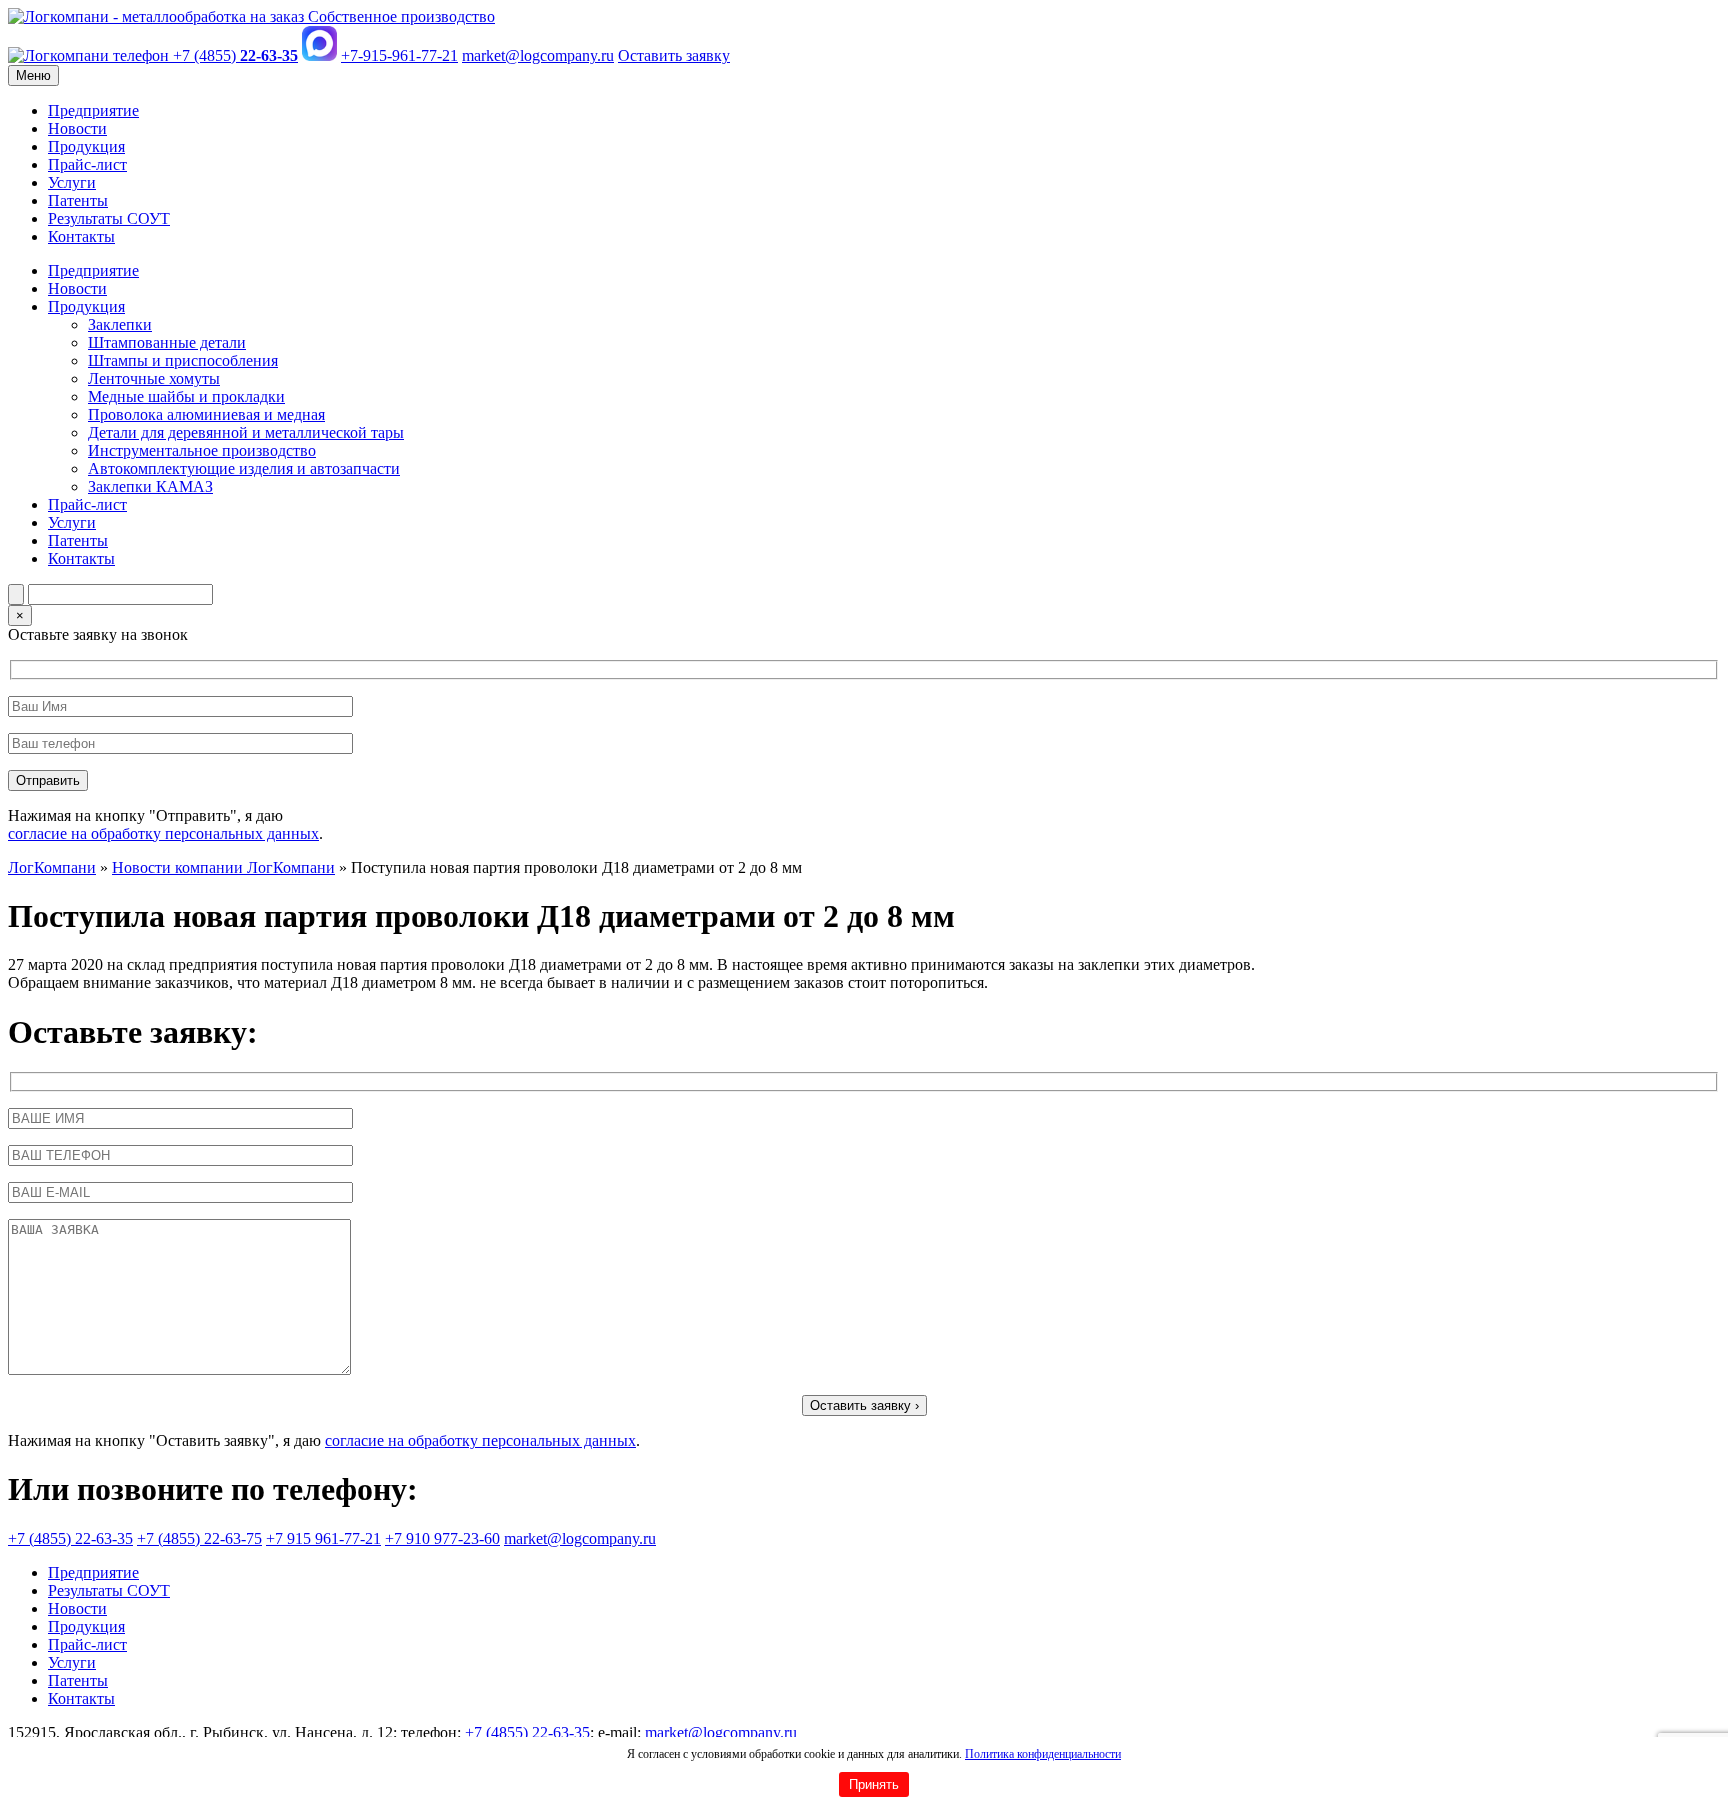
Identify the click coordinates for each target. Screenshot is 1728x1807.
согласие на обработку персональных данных (163, 833)
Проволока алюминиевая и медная (206, 414)
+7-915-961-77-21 (399, 55)
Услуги (72, 182)
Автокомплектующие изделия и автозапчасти (244, 468)
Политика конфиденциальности (1043, 1754)
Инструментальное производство (202, 450)
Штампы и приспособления (183, 360)
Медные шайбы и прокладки (186, 396)
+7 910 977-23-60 (442, 1538)
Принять (874, 1784)
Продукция (86, 146)
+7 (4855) (233, 55)
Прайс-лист (87, 164)
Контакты (81, 236)
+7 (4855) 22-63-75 (199, 1538)
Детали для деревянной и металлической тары (246, 432)
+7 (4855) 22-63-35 (70, 1538)
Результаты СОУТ (109, 218)
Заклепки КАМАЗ (150, 486)
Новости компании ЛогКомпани (223, 867)
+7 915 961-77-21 (323, 1538)
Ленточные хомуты (154, 378)
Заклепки (120, 324)
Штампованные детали (167, 342)
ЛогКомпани (52, 867)
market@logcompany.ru (538, 55)
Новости (77, 128)
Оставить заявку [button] (674, 55)
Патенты (78, 200)
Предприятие (93, 110)
